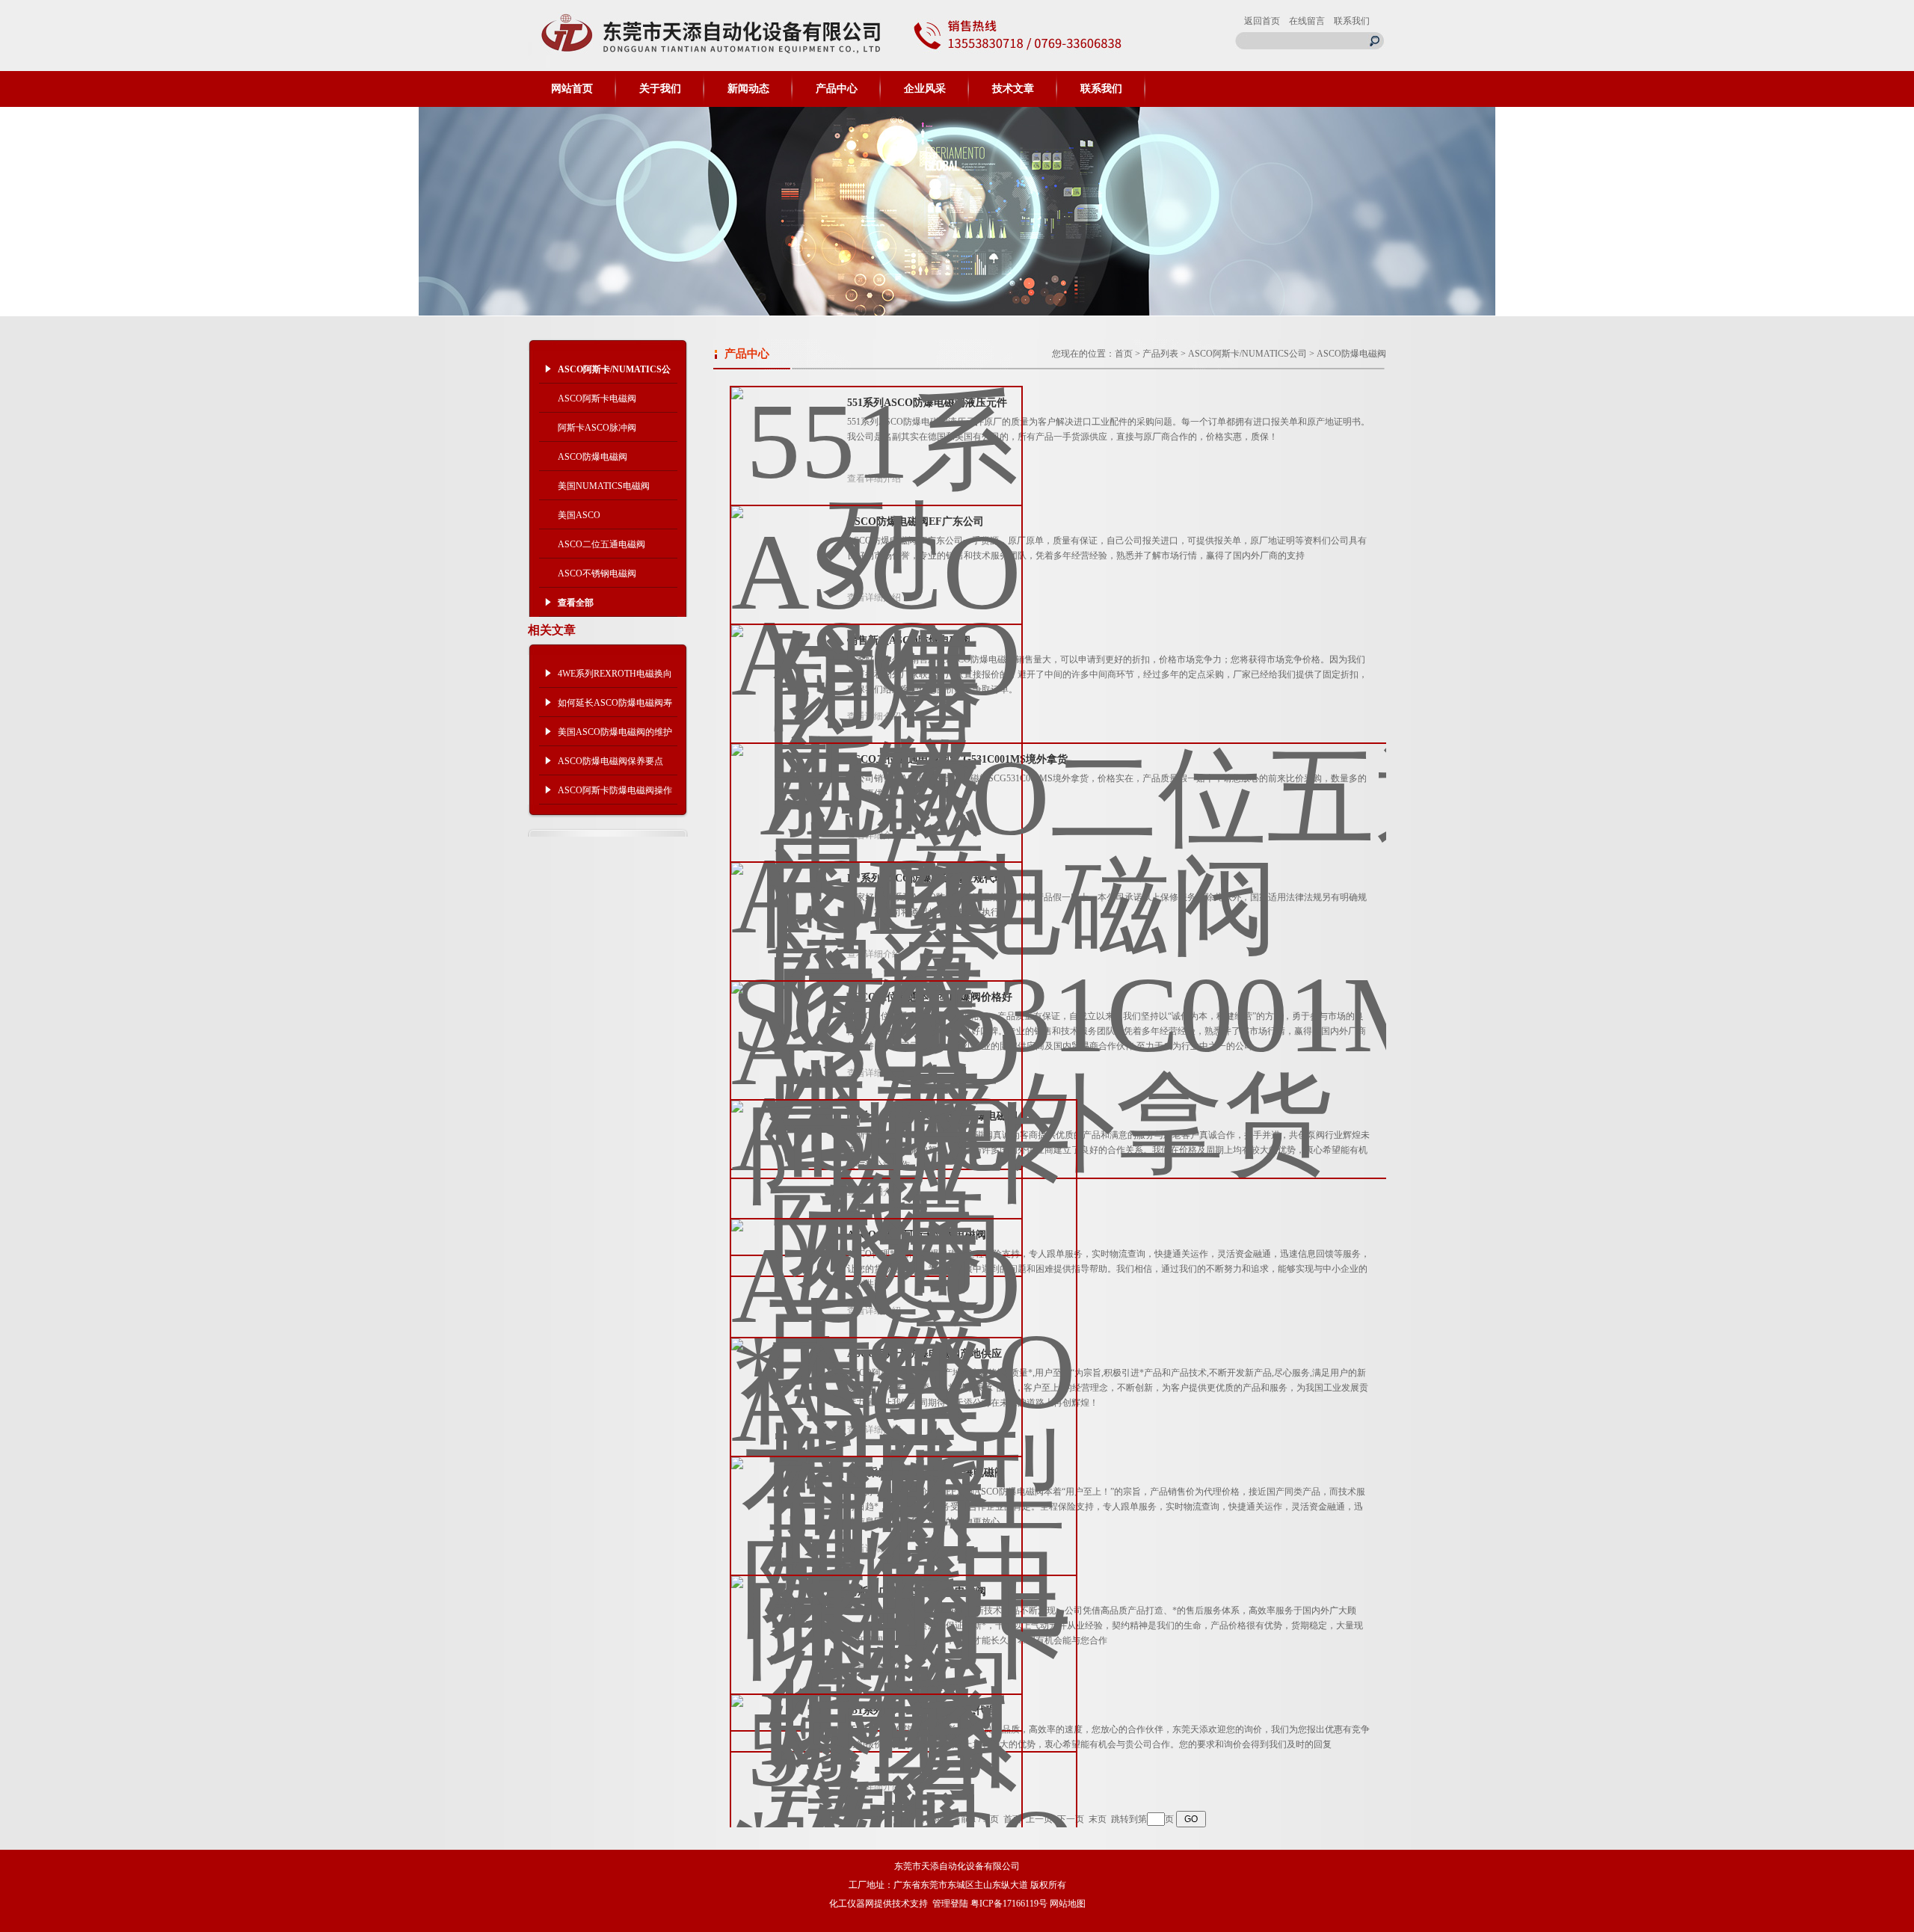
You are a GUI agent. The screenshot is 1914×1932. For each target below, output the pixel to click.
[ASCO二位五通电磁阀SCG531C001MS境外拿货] (1116, 949)
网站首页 (572, 89)
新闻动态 (748, 89)
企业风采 (925, 89)
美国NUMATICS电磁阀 (604, 486)
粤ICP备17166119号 (1009, 1904)
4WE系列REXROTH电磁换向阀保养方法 (615, 678)
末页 (1098, 1819)
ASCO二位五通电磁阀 (601, 544)
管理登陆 (950, 1904)
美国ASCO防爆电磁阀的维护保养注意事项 (615, 736)
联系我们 (1352, 21)
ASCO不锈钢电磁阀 (597, 573)
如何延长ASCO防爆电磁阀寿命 (615, 707)
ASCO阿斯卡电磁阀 (597, 399)
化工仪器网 (852, 1904)
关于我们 (660, 89)
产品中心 (837, 89)
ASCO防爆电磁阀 (593, 457)
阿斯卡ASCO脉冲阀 (597, 428)
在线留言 (1307, 21)
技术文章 (1013, 89)
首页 (1124, 354)
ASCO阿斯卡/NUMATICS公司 (1247, 354)
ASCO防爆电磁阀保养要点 (610, 761)
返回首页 (1262, 21)
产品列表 (1160, 354)
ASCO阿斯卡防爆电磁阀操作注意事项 (615, 795)
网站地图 (1068, 1904)
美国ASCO (579, 515)
